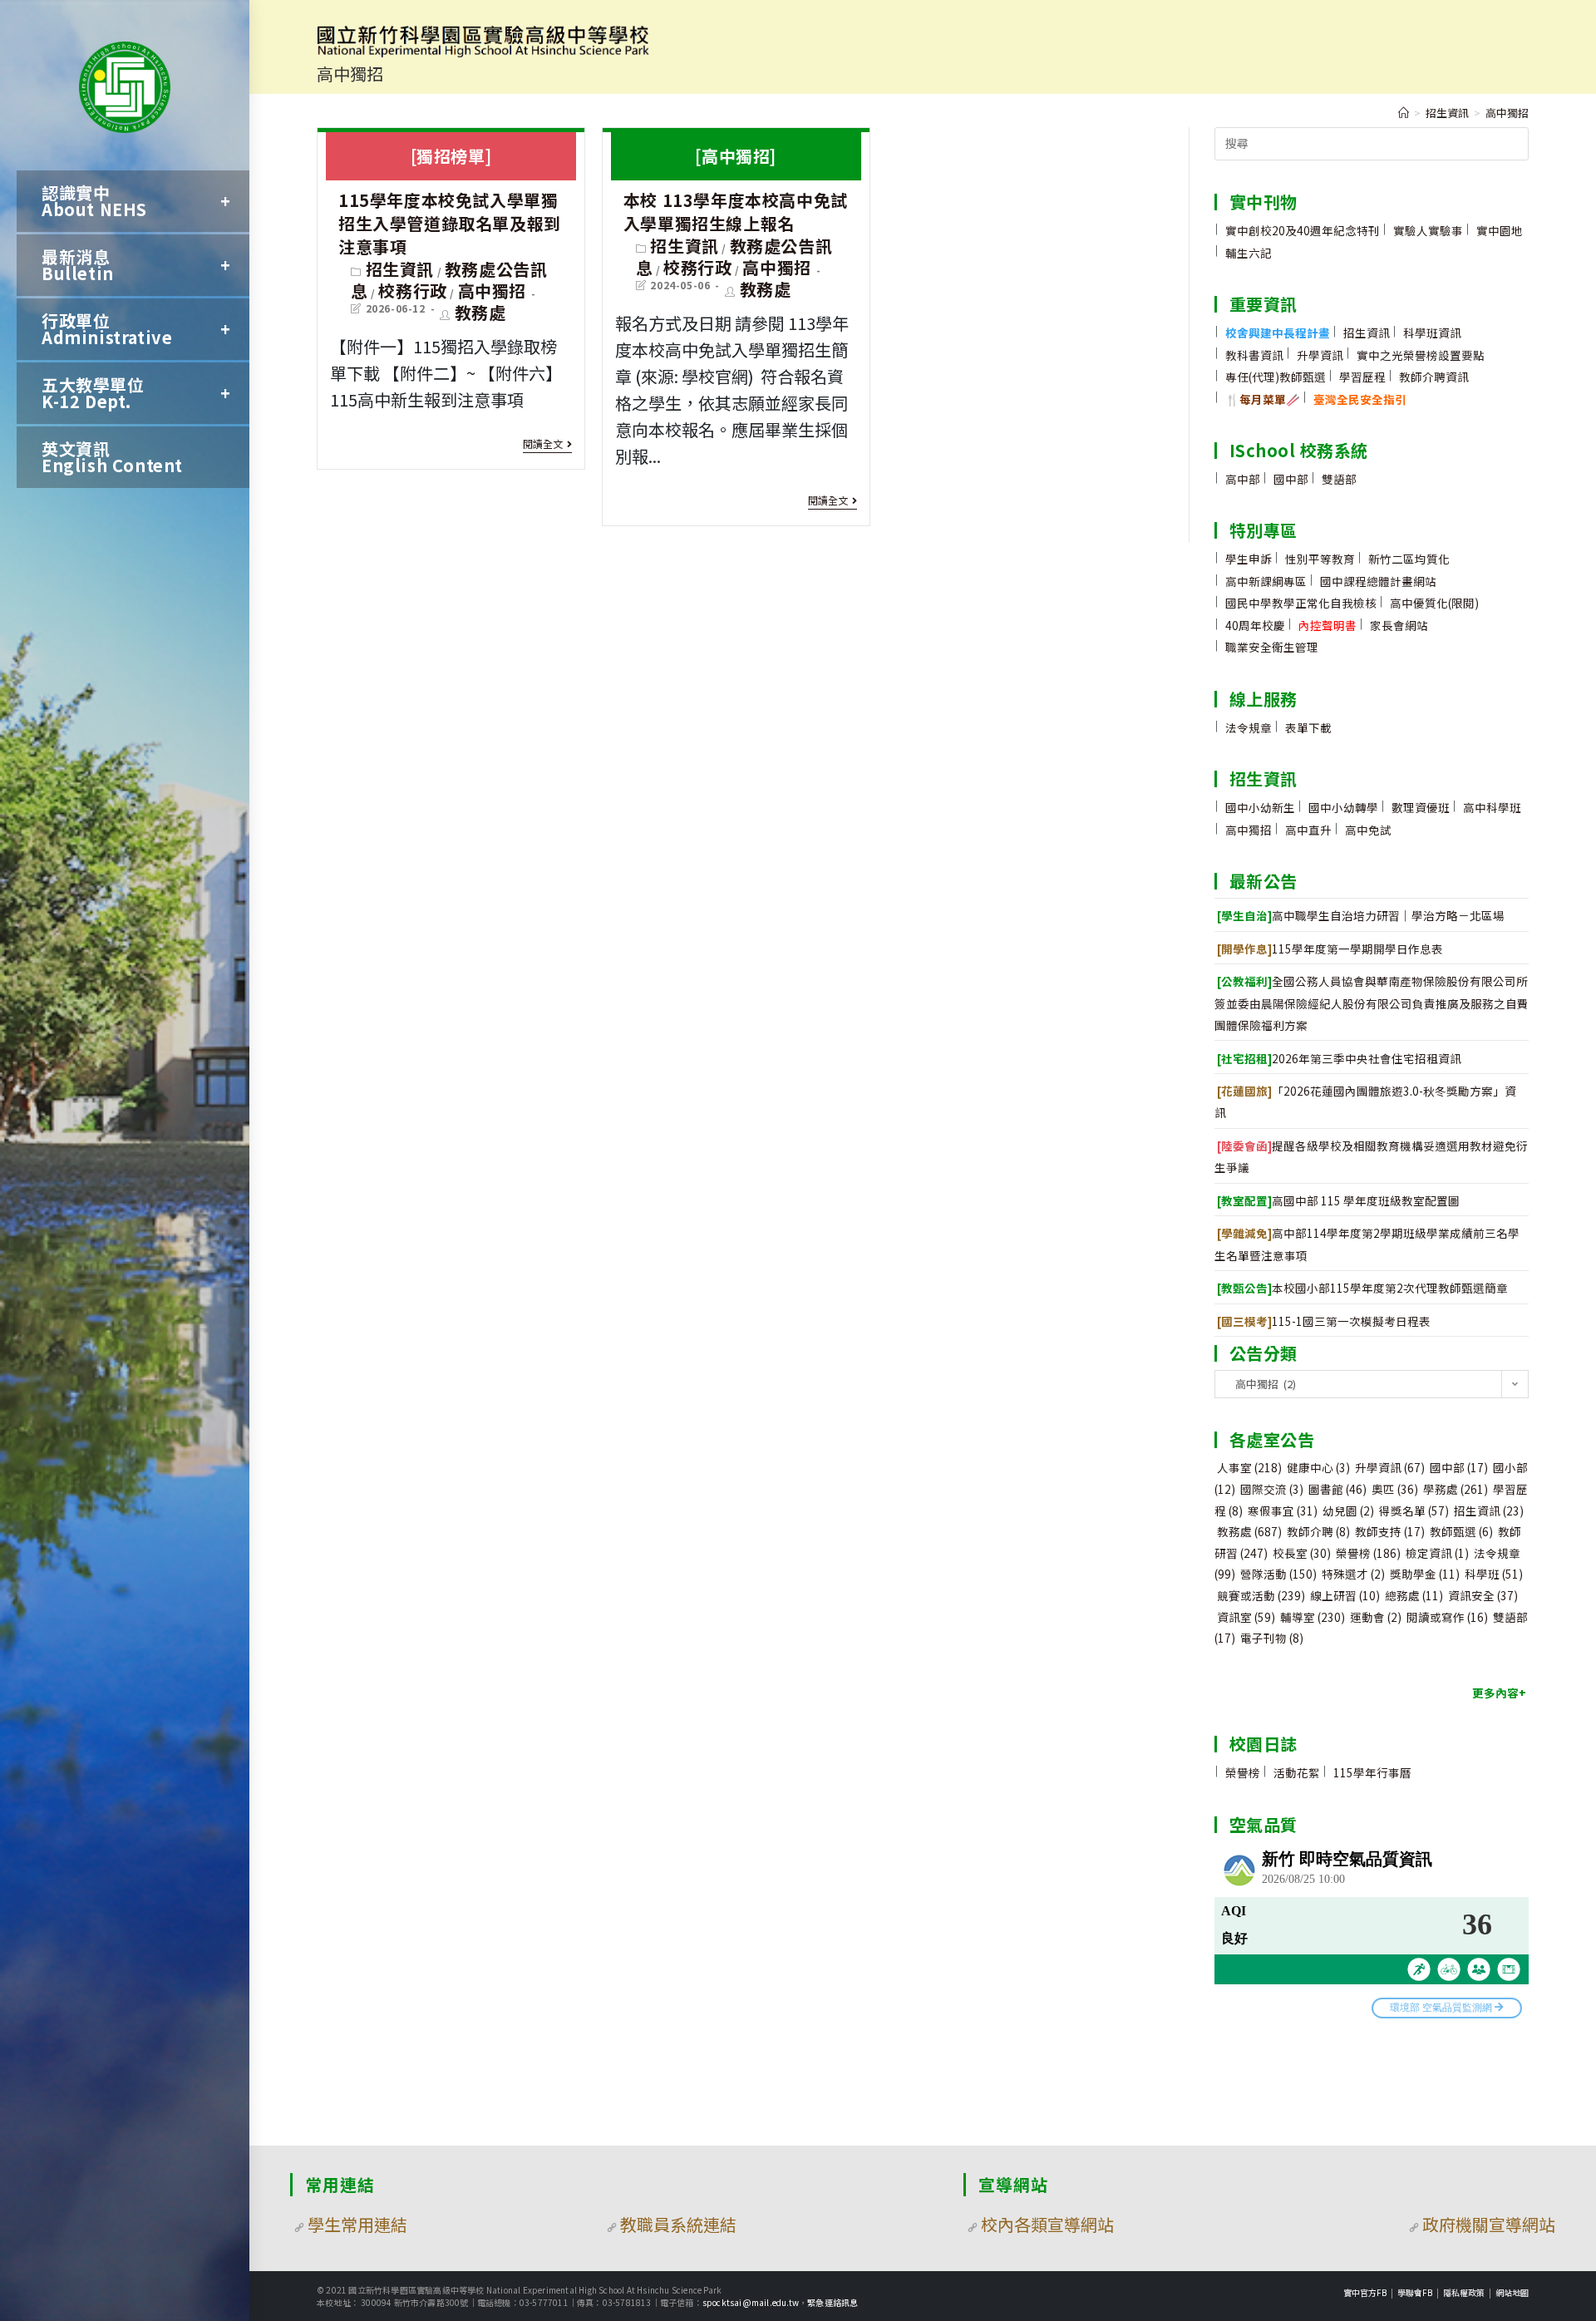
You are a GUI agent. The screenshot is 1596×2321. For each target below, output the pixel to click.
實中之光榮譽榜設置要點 (1421, 355)
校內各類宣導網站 (1047, 2224)
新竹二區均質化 (1409, 559)
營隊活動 (1278, 1574)
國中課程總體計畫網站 (1378, 581)
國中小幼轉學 (1343, 807)
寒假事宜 (1283, 1510)
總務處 (1414, 1595)
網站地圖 (1512, 2292)
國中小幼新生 (1260, 807)
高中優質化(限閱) (1434, 603)
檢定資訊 (1437, 1553)
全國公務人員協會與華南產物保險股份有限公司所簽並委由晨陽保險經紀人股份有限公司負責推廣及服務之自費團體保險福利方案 (1372, 1003)
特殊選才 (1353, 1574)
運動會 (1376, 1617)
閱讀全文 (543, 444)
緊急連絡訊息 (832, 2302)
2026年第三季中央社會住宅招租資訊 (1339, 1058)
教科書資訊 (1254, 355)
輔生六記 (1249, 253)
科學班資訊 (1432, 333)
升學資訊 (1320, 355)
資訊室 (1246, 1617)
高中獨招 (492, 291)
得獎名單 (1414, 1510)
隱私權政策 (1464, 2292)
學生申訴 (1249, 559)
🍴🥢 (1263, 399)
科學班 (1494, 1574)
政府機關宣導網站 (1489, 2224)
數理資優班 (1421, 807)
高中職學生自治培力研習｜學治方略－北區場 (1361, 915)
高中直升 (1308, 830)
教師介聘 (1318, 1531)
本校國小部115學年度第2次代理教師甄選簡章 (1362, 1288)
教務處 (480, 312)
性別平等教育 (1320, 559)
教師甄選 (1461, 1531)
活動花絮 (1297, 1772)
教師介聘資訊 (1434, 377)
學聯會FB (1415, 2292)
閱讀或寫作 (1447, 1617)
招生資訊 (400, 269)
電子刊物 (1272, 1638)
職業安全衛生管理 (1272, 647)
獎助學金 (1425, 1574)
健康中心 (1318, 1467)
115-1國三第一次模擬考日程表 (1324, 1321)
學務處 (1456, 1489)
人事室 (1249, 1467)
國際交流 (1272, 1489)
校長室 (1302, 1553)
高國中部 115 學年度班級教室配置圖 (1338, 1200)
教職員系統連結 (678, 2224)
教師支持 (1390, 1531)
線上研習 (1345, 1595)
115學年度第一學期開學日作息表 (1330, 949)
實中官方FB (1365, 2292)
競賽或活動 (1261, 1595)
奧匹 (1395, 1489)
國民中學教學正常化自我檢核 (1301, 603)
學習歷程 (1362, 377)
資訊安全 (1483, 1595)
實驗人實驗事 (1428, 230)
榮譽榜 (1368, 1553)
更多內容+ (1499, 1693)
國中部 (1291, 479)
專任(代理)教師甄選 (1276, 377)
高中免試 (1368, 830)
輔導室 (1313, 1617)
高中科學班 (1492, 807)
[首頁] (1404, 113)
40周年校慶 (1255, 625)
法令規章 (1249, 727)
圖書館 (1337, 1489)
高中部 (1243, 479)
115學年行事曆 (1372, 1772)
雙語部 (1339, 479)
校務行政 (412, 291)
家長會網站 (1399, 625)
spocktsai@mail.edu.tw (751, 2302)
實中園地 (1500, 230)
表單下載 (1308, 727)
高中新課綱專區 (1266, 581)
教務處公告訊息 (449, 280)
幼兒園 (1348, 1510)
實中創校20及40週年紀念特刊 (1303, 230)
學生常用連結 (357, 2224)
